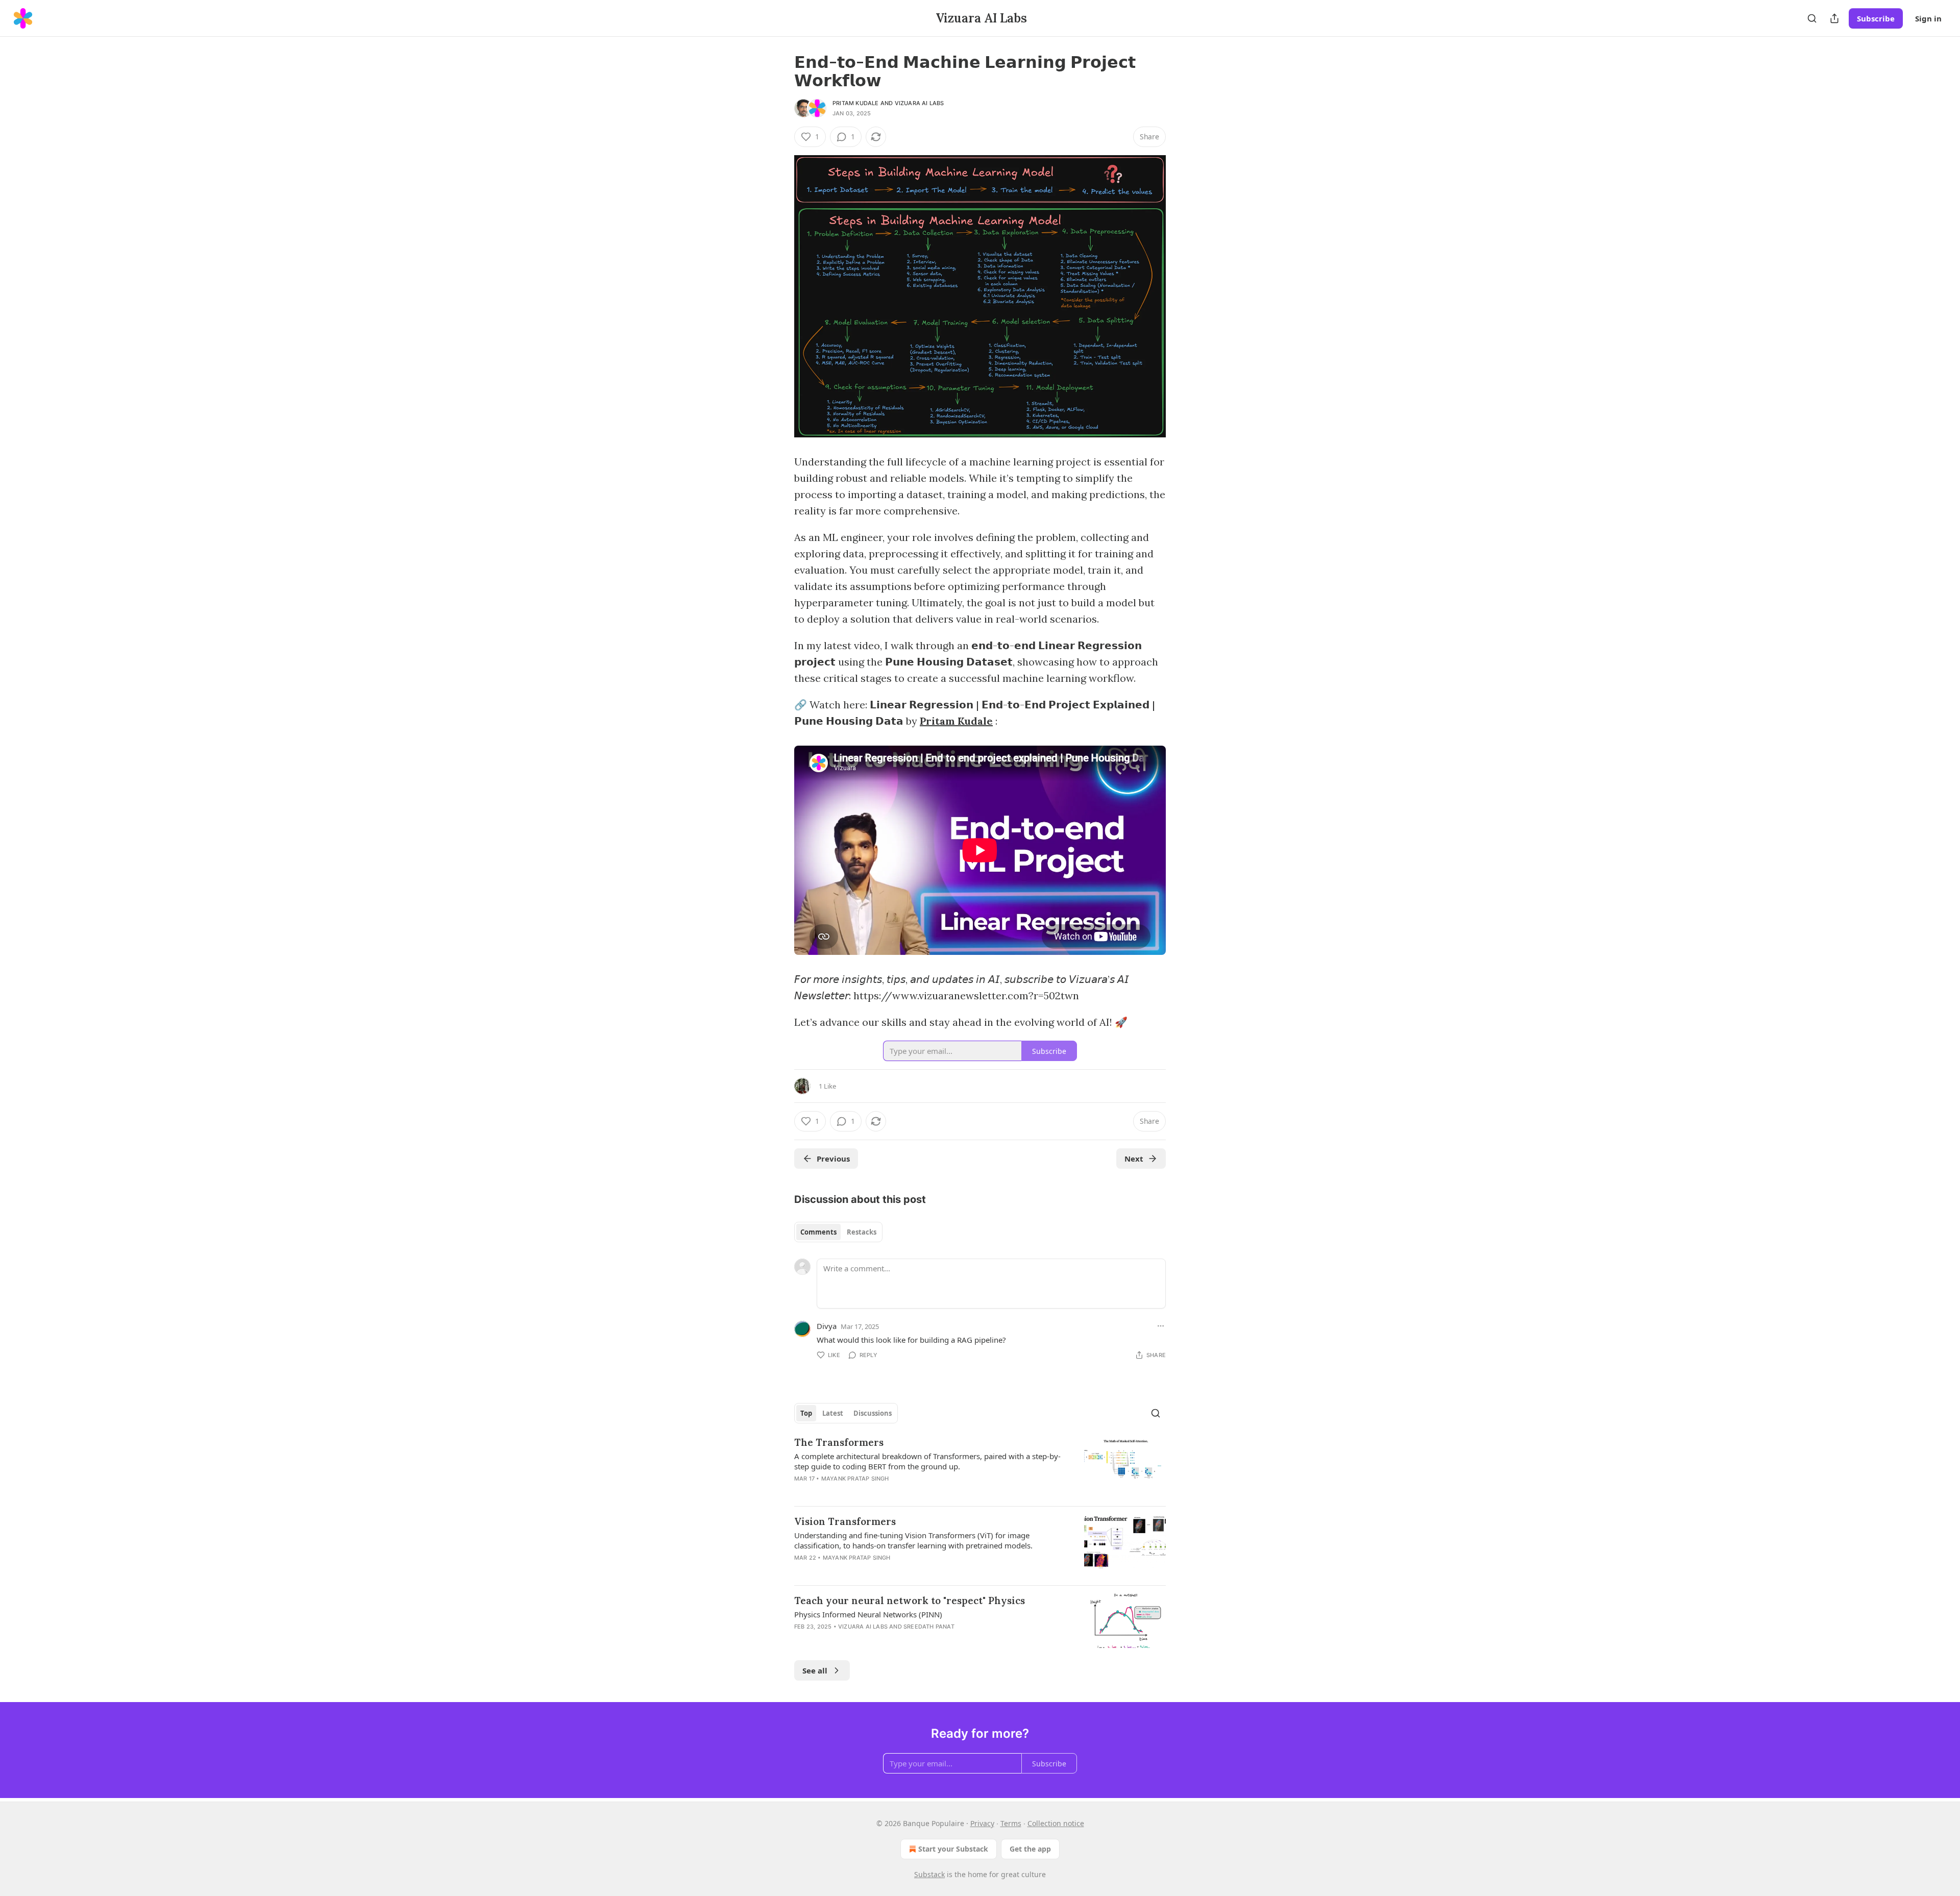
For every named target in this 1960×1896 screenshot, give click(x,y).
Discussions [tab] (873, 1413)
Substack (929, 1874)
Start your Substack (953, 1849)
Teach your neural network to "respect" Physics (910, 1600)
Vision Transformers (845, 1521)
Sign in (1928, 18)
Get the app (1030, 1849)
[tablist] (838, 1232)
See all (815, 1670)
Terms (1011, 1823)
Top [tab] (806, 1413)
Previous (833, 1159)
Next (1134, 1159)
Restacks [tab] (862, 1232)
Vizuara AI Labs (920, 103)
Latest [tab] (833, 1413)
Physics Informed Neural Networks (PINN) (868, 1614)
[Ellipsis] (1161, 1326)
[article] (980, 1467)
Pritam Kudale (856, 103)
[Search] (1812, 18)
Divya (827, 1326)
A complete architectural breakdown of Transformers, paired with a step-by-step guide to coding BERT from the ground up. (927, 1461)
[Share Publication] (1834, 18)
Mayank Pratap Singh (855, 1479)
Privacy (982, 1823)
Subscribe (1876, 18)
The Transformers (839, 1442)
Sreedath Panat (929, 1627)
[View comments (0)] (894, 1571)
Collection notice (1056, 1823)
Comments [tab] (818, 1232)
